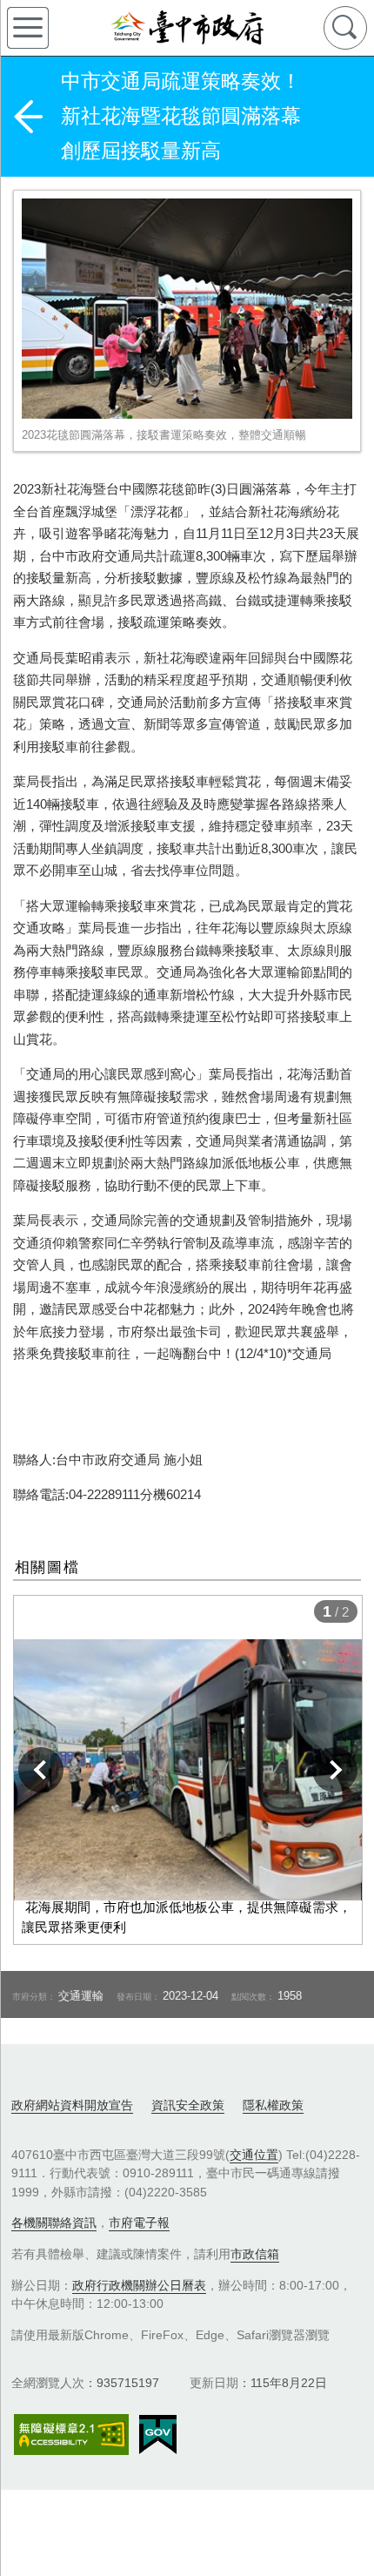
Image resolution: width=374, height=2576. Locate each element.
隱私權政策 (273, 2105)
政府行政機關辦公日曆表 (139, 2285)
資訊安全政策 (188, 2105)
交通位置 (254, 2155)
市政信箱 (255, 2254)
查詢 (345, 28)
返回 (28, 117)
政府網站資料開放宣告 (72, 2105)
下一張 (335, 1770)
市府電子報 (139, 2223)
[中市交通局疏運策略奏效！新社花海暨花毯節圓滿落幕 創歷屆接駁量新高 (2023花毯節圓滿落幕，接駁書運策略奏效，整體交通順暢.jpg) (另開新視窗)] (187, 309)
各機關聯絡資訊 (54, 2223)
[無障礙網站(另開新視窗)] (71, 2435)
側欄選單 (28, 28)
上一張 (41, 1770)
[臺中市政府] (187, 28)
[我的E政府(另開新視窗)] (158, 2435)
